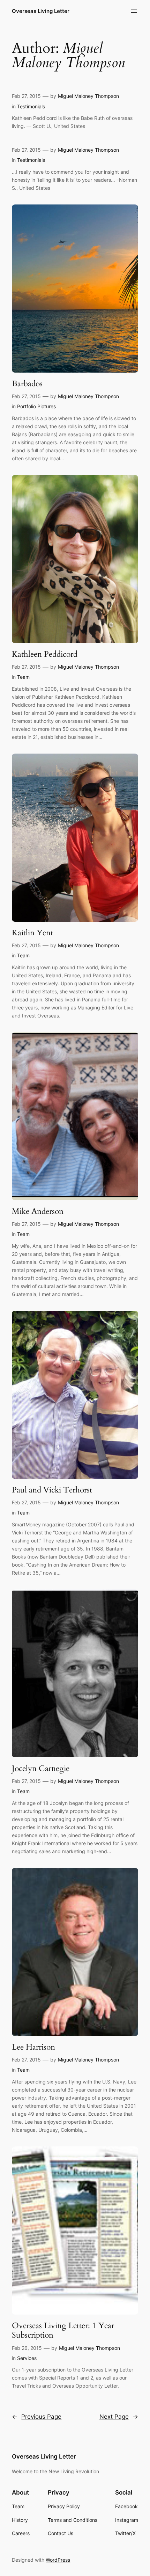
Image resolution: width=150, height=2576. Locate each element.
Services (27, 2358)
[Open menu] (134, 11)
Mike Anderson (38, 1211)
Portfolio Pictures (36, 406)
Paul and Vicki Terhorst (52, 1490)
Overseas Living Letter (41, 11)
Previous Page (37, 2417)
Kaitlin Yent (32, 933)
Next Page (119, 2417)
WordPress (58, 2560)
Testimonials (31, 106)
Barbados (27, 384)
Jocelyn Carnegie (41, 1769)
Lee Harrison (33, 2047)
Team (23, 677)
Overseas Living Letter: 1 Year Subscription (63, 2330)
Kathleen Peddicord (45, 654)
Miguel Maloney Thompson (88, 96)
